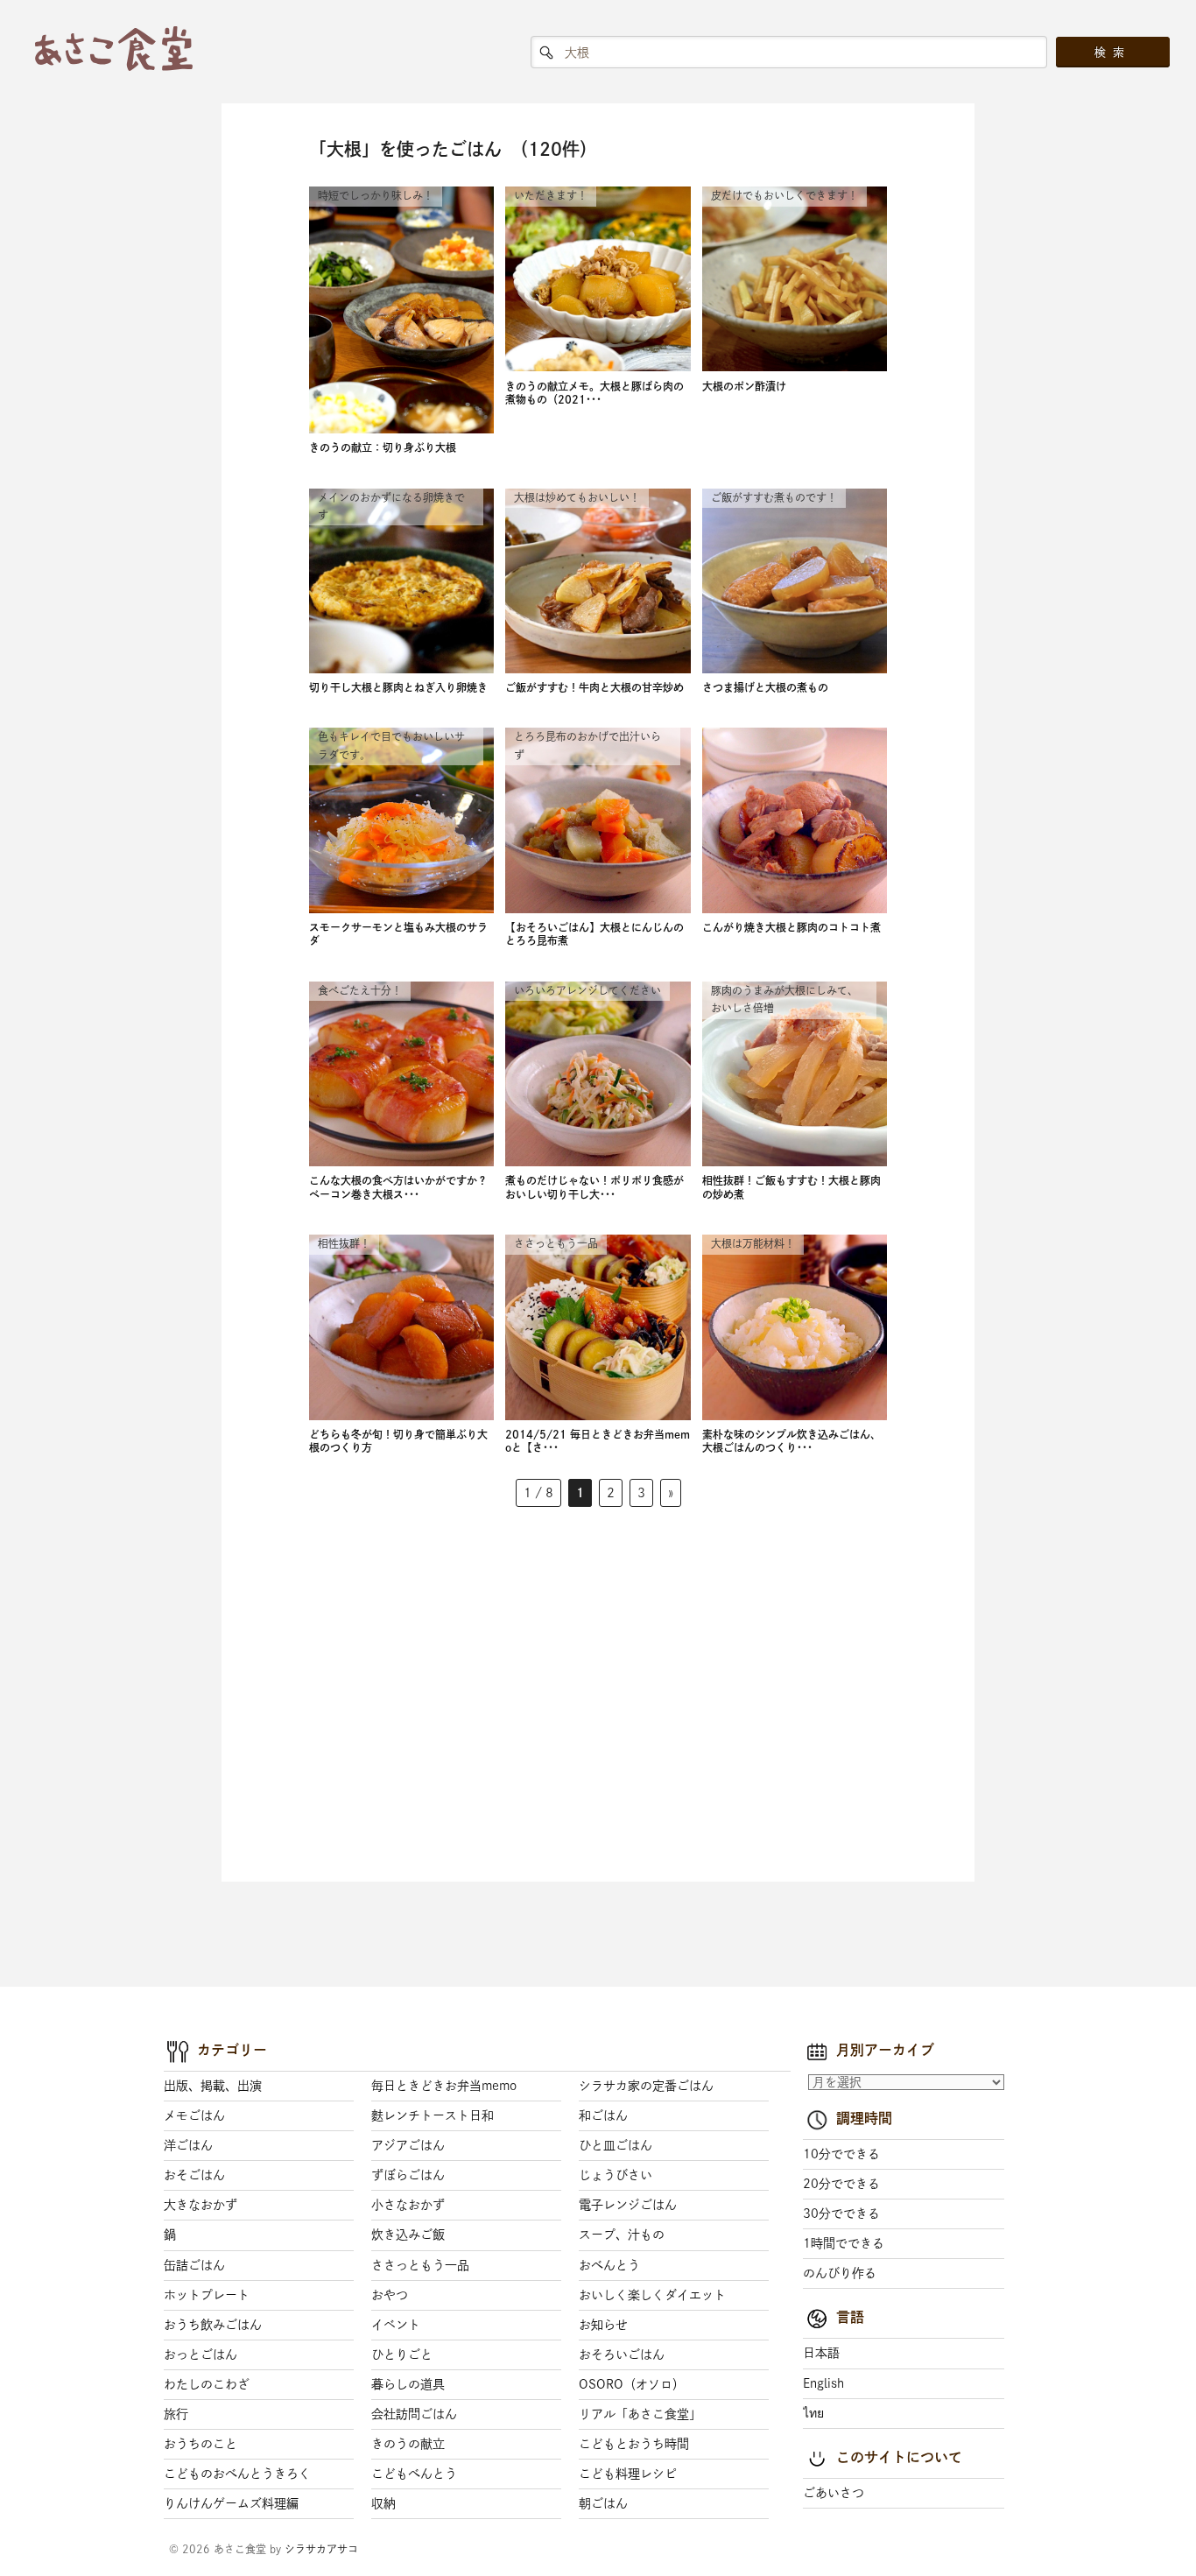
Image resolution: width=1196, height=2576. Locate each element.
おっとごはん (201, 2354)
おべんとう (609, 2265)
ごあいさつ (834, 2493)
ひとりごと (402, 2354)
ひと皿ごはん (616, 2145)
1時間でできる (844, 2243)
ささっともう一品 (420, 2265)
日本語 (821, 2353)
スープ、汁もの (622, 2235)
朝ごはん (603, 2503)
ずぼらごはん (408, 2175)
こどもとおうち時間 (634, 2444)
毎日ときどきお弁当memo (444, 2086)
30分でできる (841, 2214)
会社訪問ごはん (414, 2414)
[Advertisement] (430, 1692)
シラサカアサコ (321, 2549)
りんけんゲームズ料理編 (231, 2503)
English (823, 2383)
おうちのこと (201, 2444)
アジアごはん (408, 2145)
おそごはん (194, 2175)
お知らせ (603, 2325)
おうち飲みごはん (213, 2325)
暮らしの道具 (408, 2384)
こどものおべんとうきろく (237, 2474)
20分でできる (841, 2184)
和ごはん (603, 2115)
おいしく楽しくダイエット (652, 2295)
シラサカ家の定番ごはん (646, 2086)
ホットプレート (207, 2295)
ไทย (813, 2413)
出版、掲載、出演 (213, 2086)
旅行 (176, 2414)
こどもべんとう (414, 2474)
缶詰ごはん (194, 2265)
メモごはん (194, 2115)
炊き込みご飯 (408, 2235)
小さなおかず (408, 2205)
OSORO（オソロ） (632, 2384)
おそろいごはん (622, 2354)
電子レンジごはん (628, 2205)
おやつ (390, 2295)
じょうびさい (616, 2175)
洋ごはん (188, 2145)
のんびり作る (840, 2273)
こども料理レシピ (628, 2474)
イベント (396, 2325)
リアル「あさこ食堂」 (640, 2414)
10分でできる (841, 2154)
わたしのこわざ (207, 2384)
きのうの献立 (408, 2444)
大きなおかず (201, 2205)
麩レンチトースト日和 (433, 2115)
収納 (383, 2503)
